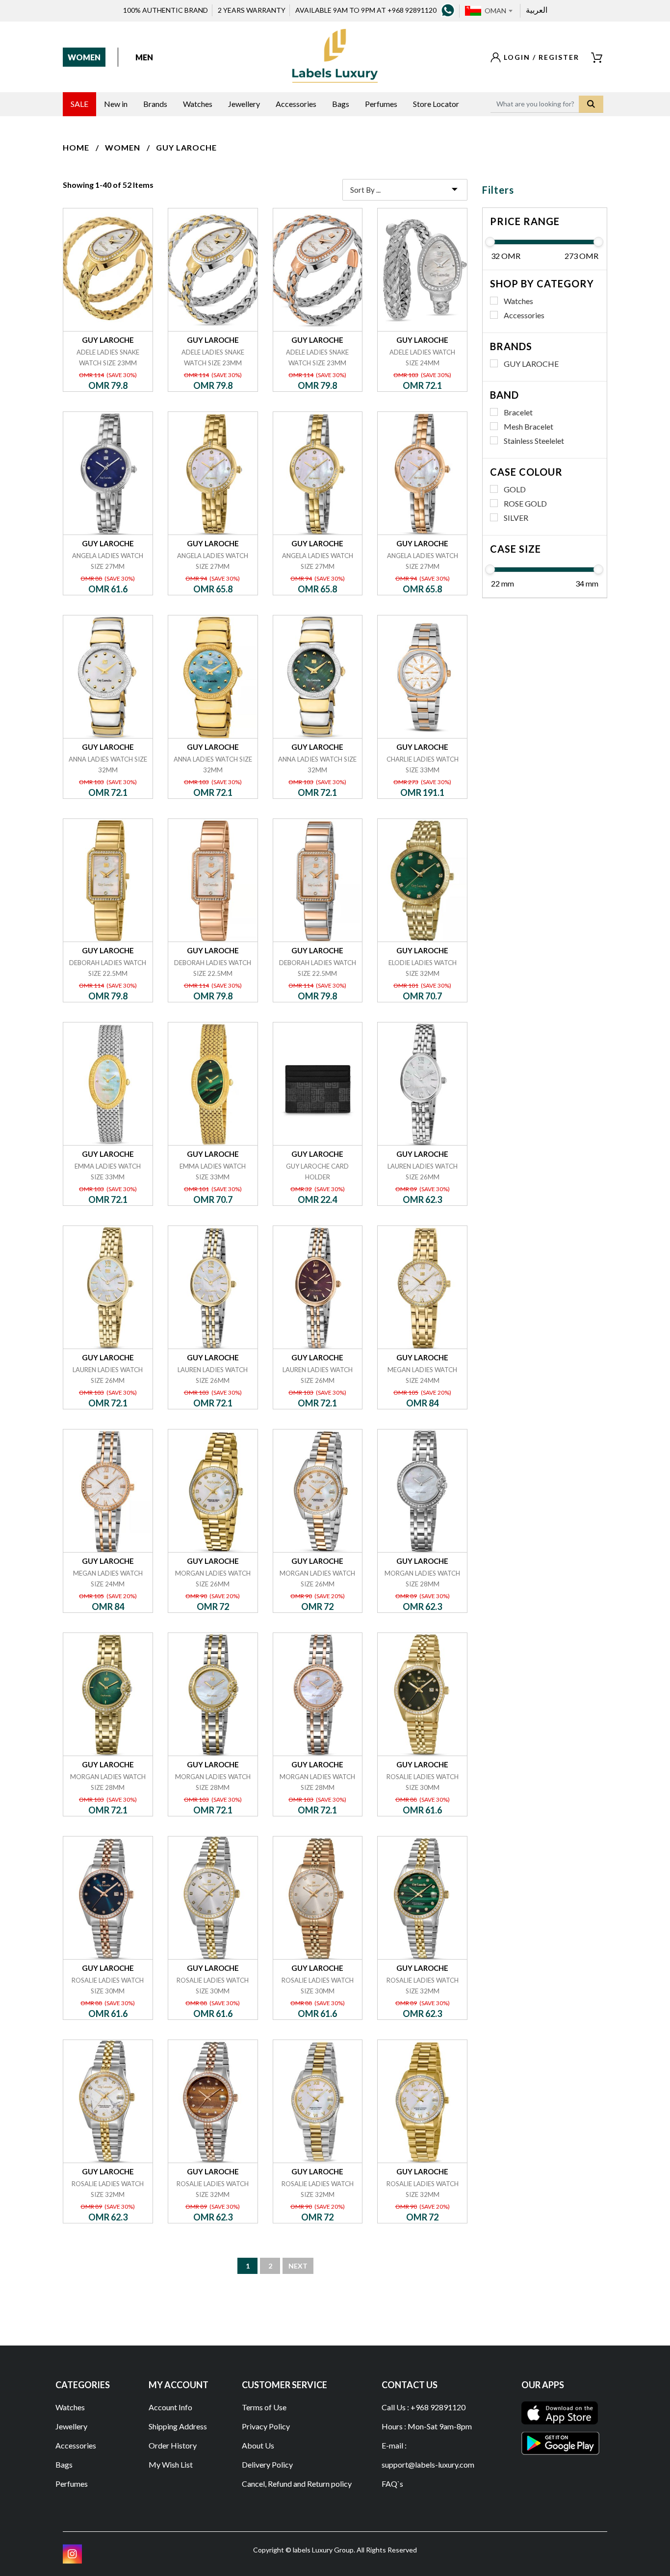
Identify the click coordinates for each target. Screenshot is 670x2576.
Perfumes (72, 2484)
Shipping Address (178, 2426)
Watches (518, 301)
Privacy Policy (266, 2426)
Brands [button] (155, 104)
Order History (173, 2445)
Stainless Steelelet (534, 441)
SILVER (516, 518)
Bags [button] (341, 104)
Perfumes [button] (381, 104)
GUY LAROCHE (186, 147)
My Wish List (171, 2464)
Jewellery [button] (244, 104)
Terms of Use (264, 2407)
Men (144, 57)
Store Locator (436, 104)
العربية (537, 10)
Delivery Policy (267, 2464)
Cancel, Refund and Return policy (297, 2484)
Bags (64, 2464)
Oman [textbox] (495, 11)
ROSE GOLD (525, 503)
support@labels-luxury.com (428, 2464)
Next (298, 2266)
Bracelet (518, 412)
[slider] (490, 242)
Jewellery (71, 2426)
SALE (79, 104)
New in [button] (116, 104)
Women (84, 57)
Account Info (170, 2407)
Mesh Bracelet (528, 426)
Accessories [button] (296, 104)
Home (76, 147)
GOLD (515, 489)
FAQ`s (392, 2484)
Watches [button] (198, 104)
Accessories (524, 315)
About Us (258, 2445)
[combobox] (498, 11)
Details (108, 208)
